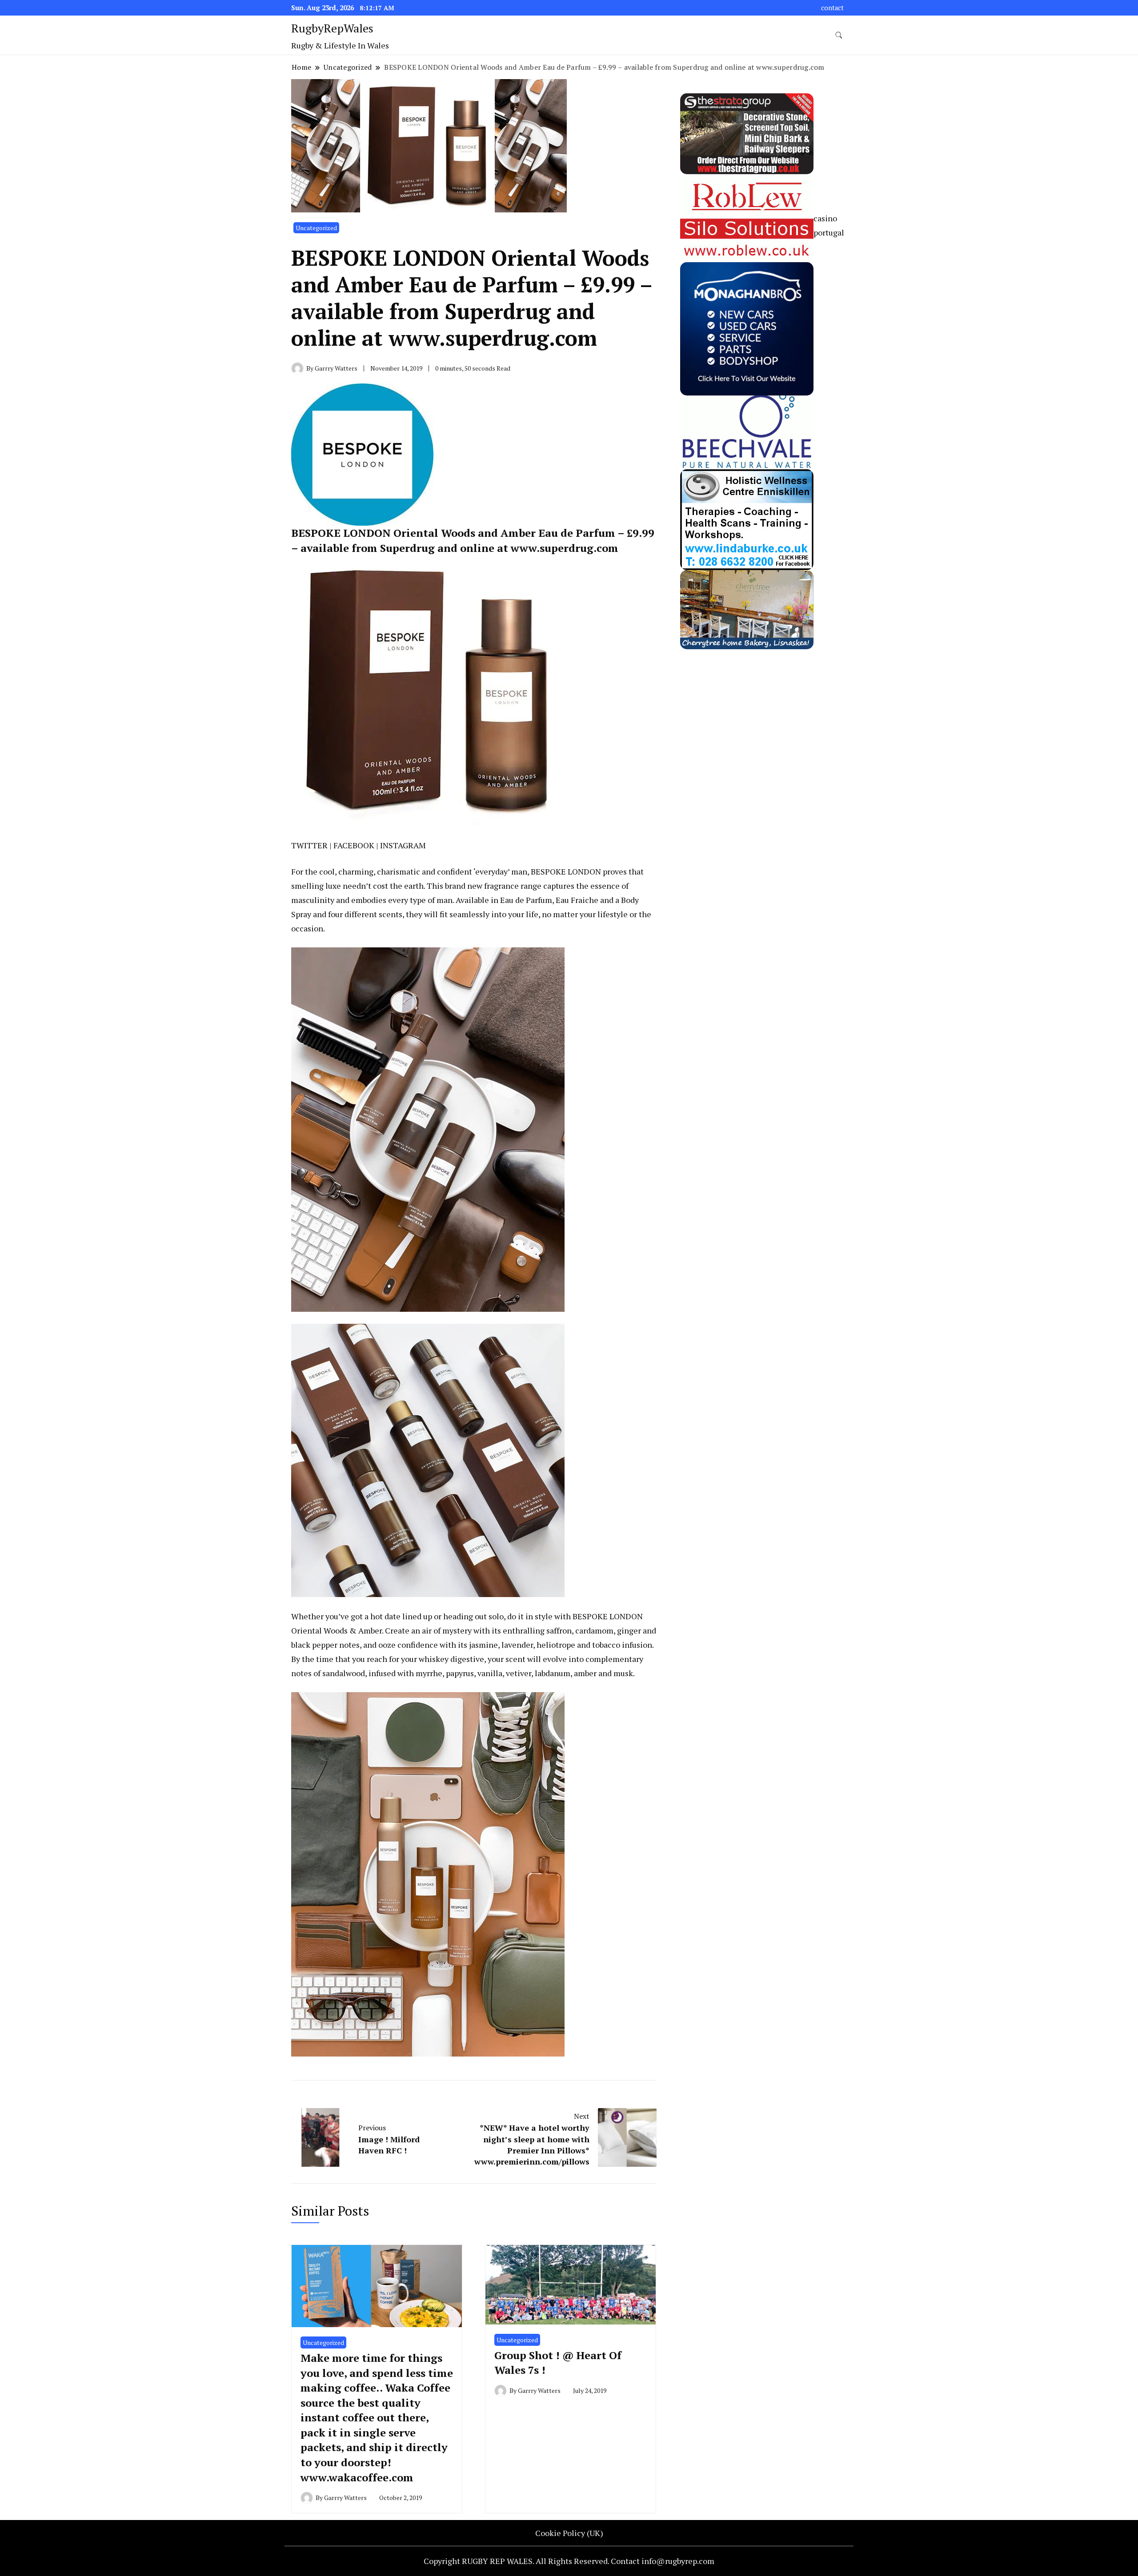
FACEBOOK (354, 845)
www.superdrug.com (565, 548)
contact (832, 8)
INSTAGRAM (403, 845)
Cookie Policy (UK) (569, 2533)
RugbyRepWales (332, 28)
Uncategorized (316, 228)
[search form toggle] (839, 35)
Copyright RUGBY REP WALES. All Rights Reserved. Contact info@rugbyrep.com (569, 2561)
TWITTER (309, 845)
